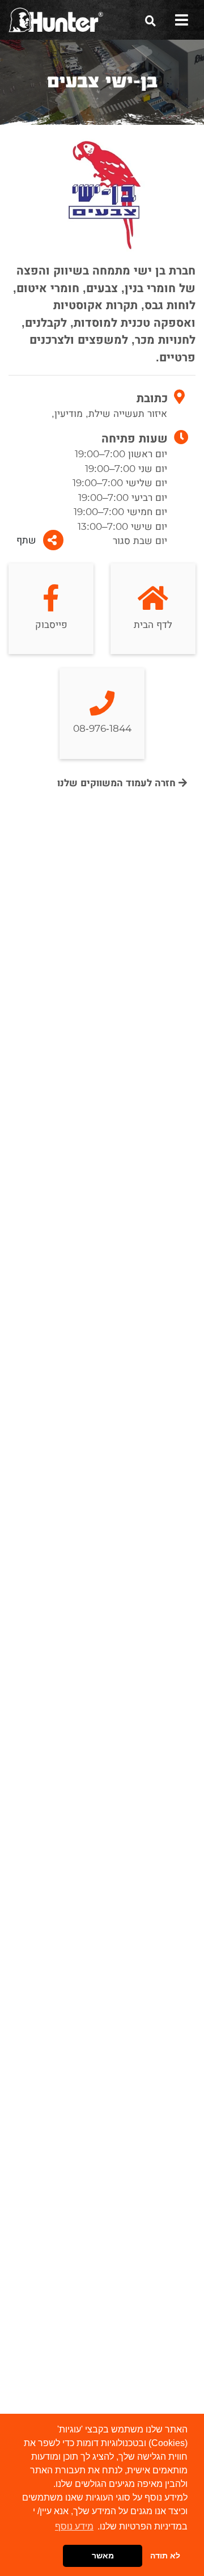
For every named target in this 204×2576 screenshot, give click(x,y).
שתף (26, 540)
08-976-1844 (102, 729)
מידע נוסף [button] (74, 2526)
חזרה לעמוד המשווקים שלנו (118, 783)
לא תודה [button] (165, 2556)
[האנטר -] (56, 19)
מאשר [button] (103, 2556)
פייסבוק (51, 625)
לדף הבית (153, 625)
